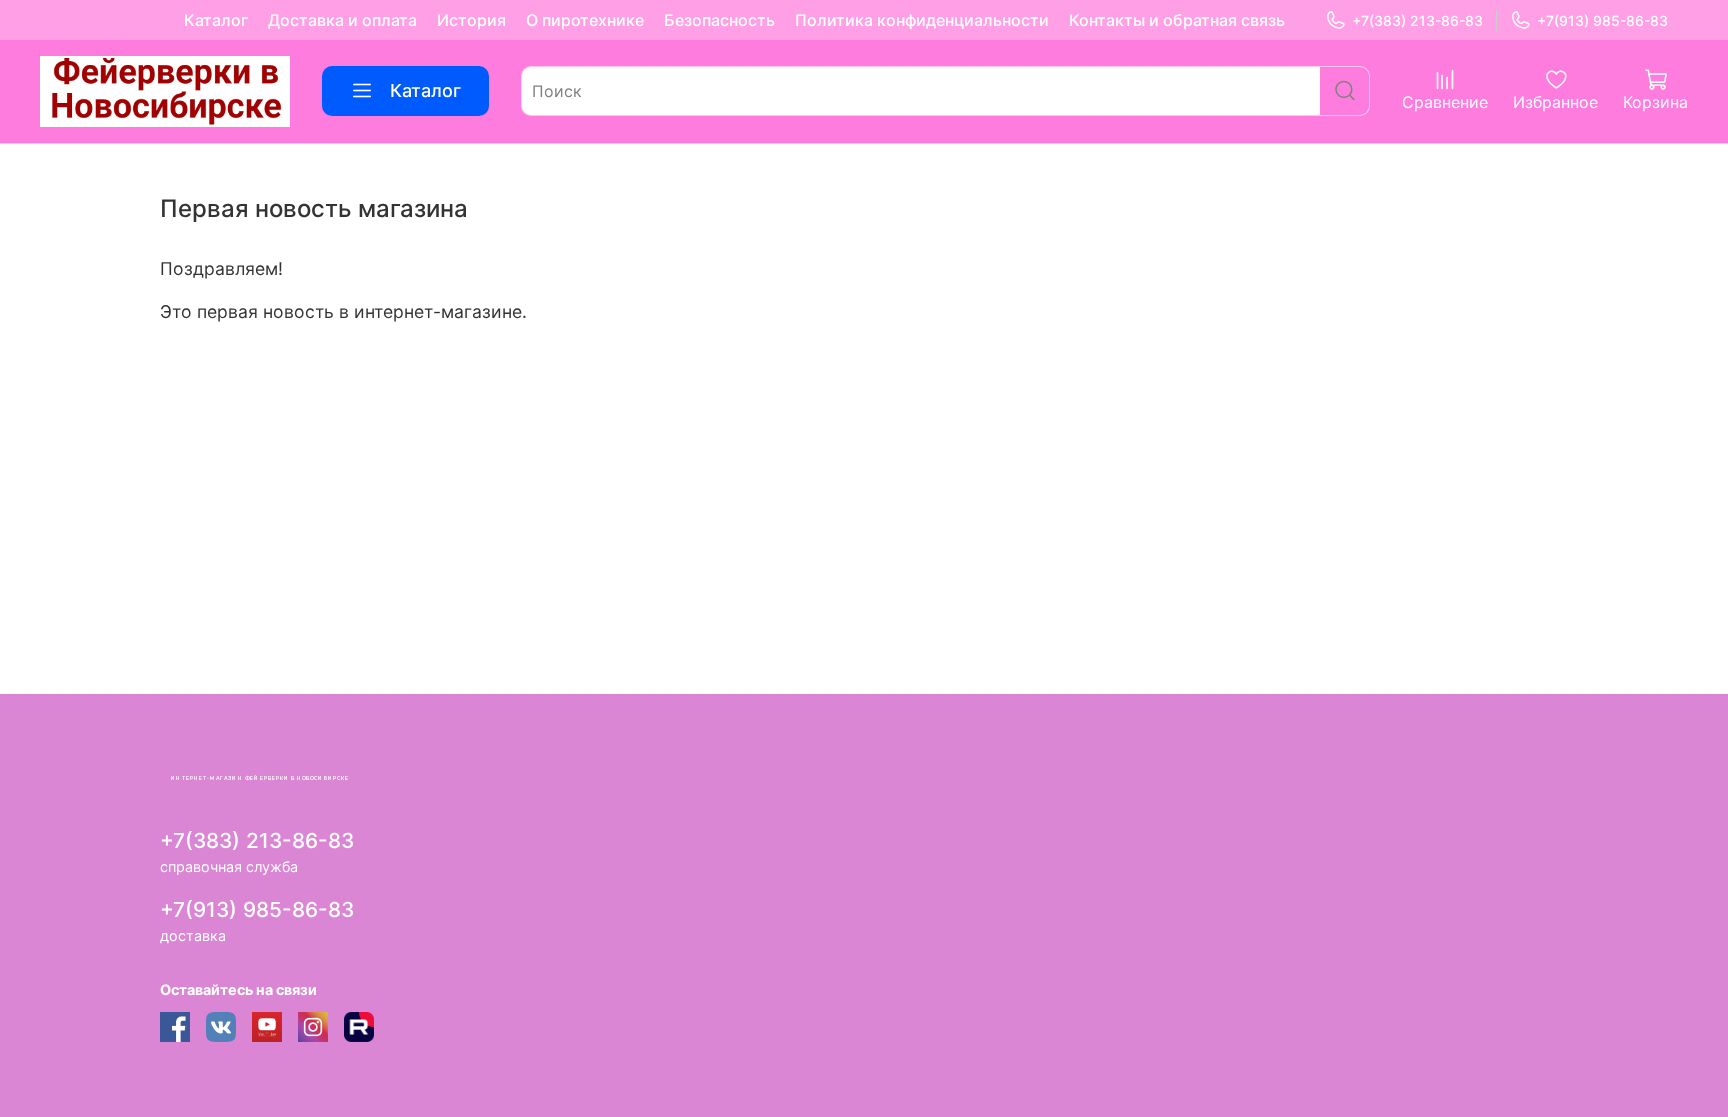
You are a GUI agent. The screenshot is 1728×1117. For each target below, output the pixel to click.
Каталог (216, 20)
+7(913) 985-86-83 (1602, 20)
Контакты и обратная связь (1177, 20)
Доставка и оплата (342, 20)
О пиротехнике (585, 20)
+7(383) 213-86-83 (1417, 20)
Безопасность (719, 20)
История (471, 20)
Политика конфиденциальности (922, 20)
